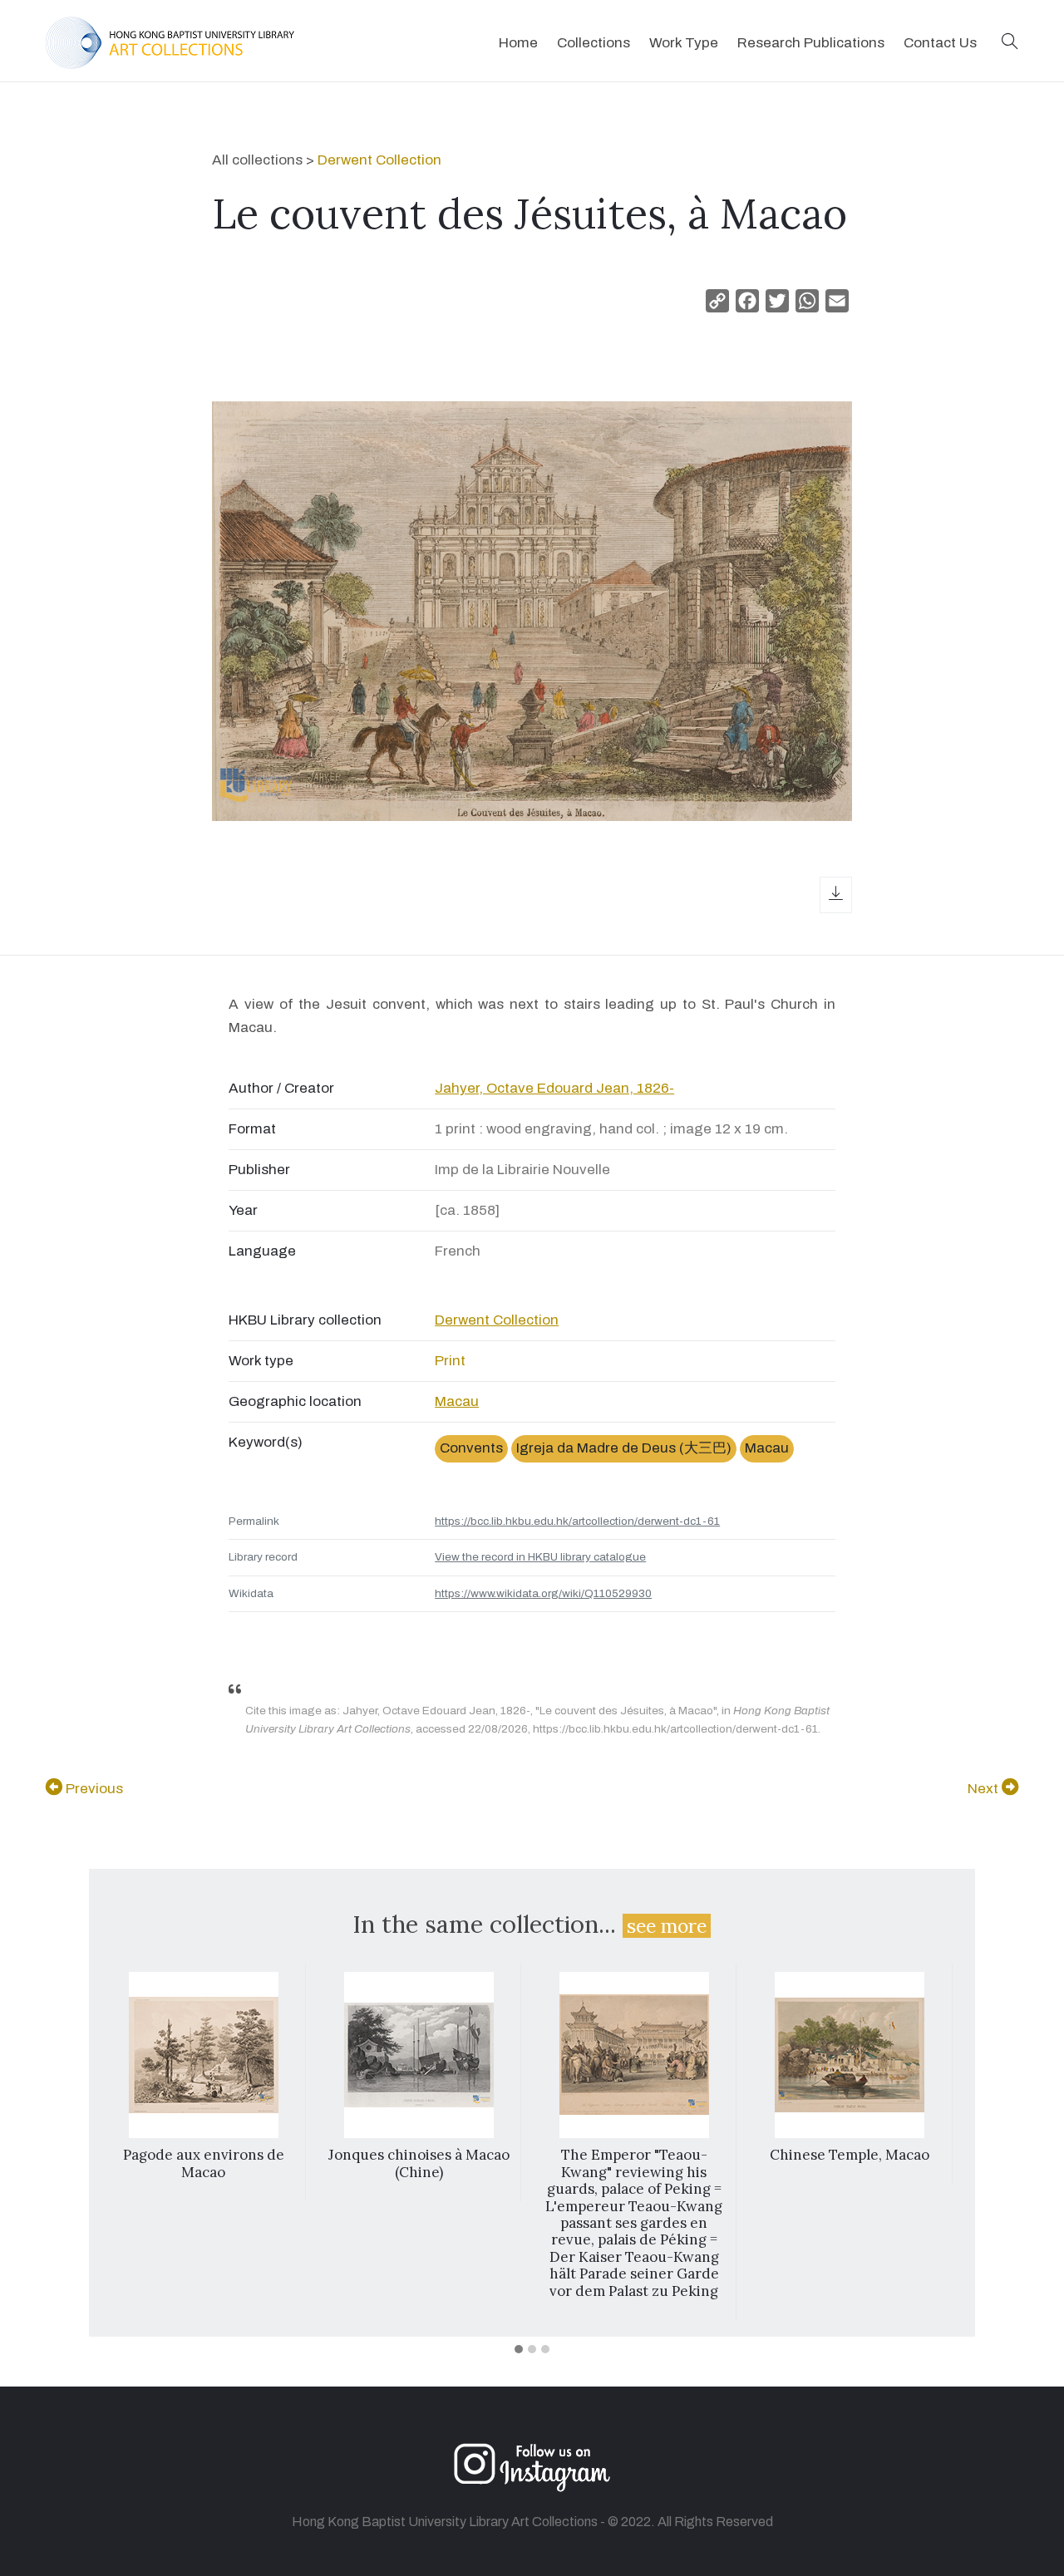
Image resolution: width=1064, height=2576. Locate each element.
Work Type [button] (684, 43)
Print (450, 1361)
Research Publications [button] (811, 43)
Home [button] (518, 43)
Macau (457, 1401)
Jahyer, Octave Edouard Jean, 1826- (554, 1088)
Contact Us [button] (940, 43)
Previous (93, 1789)
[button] (1010, 43)
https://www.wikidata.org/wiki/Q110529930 (543, 1593)
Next (985, 1789)
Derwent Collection (379, 160)
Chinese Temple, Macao (850, 2155)
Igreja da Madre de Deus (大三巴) (624, 1448)
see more (667, 1926)
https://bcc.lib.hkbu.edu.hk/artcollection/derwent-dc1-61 (577, 1521)
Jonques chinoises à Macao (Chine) (419, 2163)
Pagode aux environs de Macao (204, 2163)
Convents (471, 1448)
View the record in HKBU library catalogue (540, 1557)
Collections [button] (594, 43)
